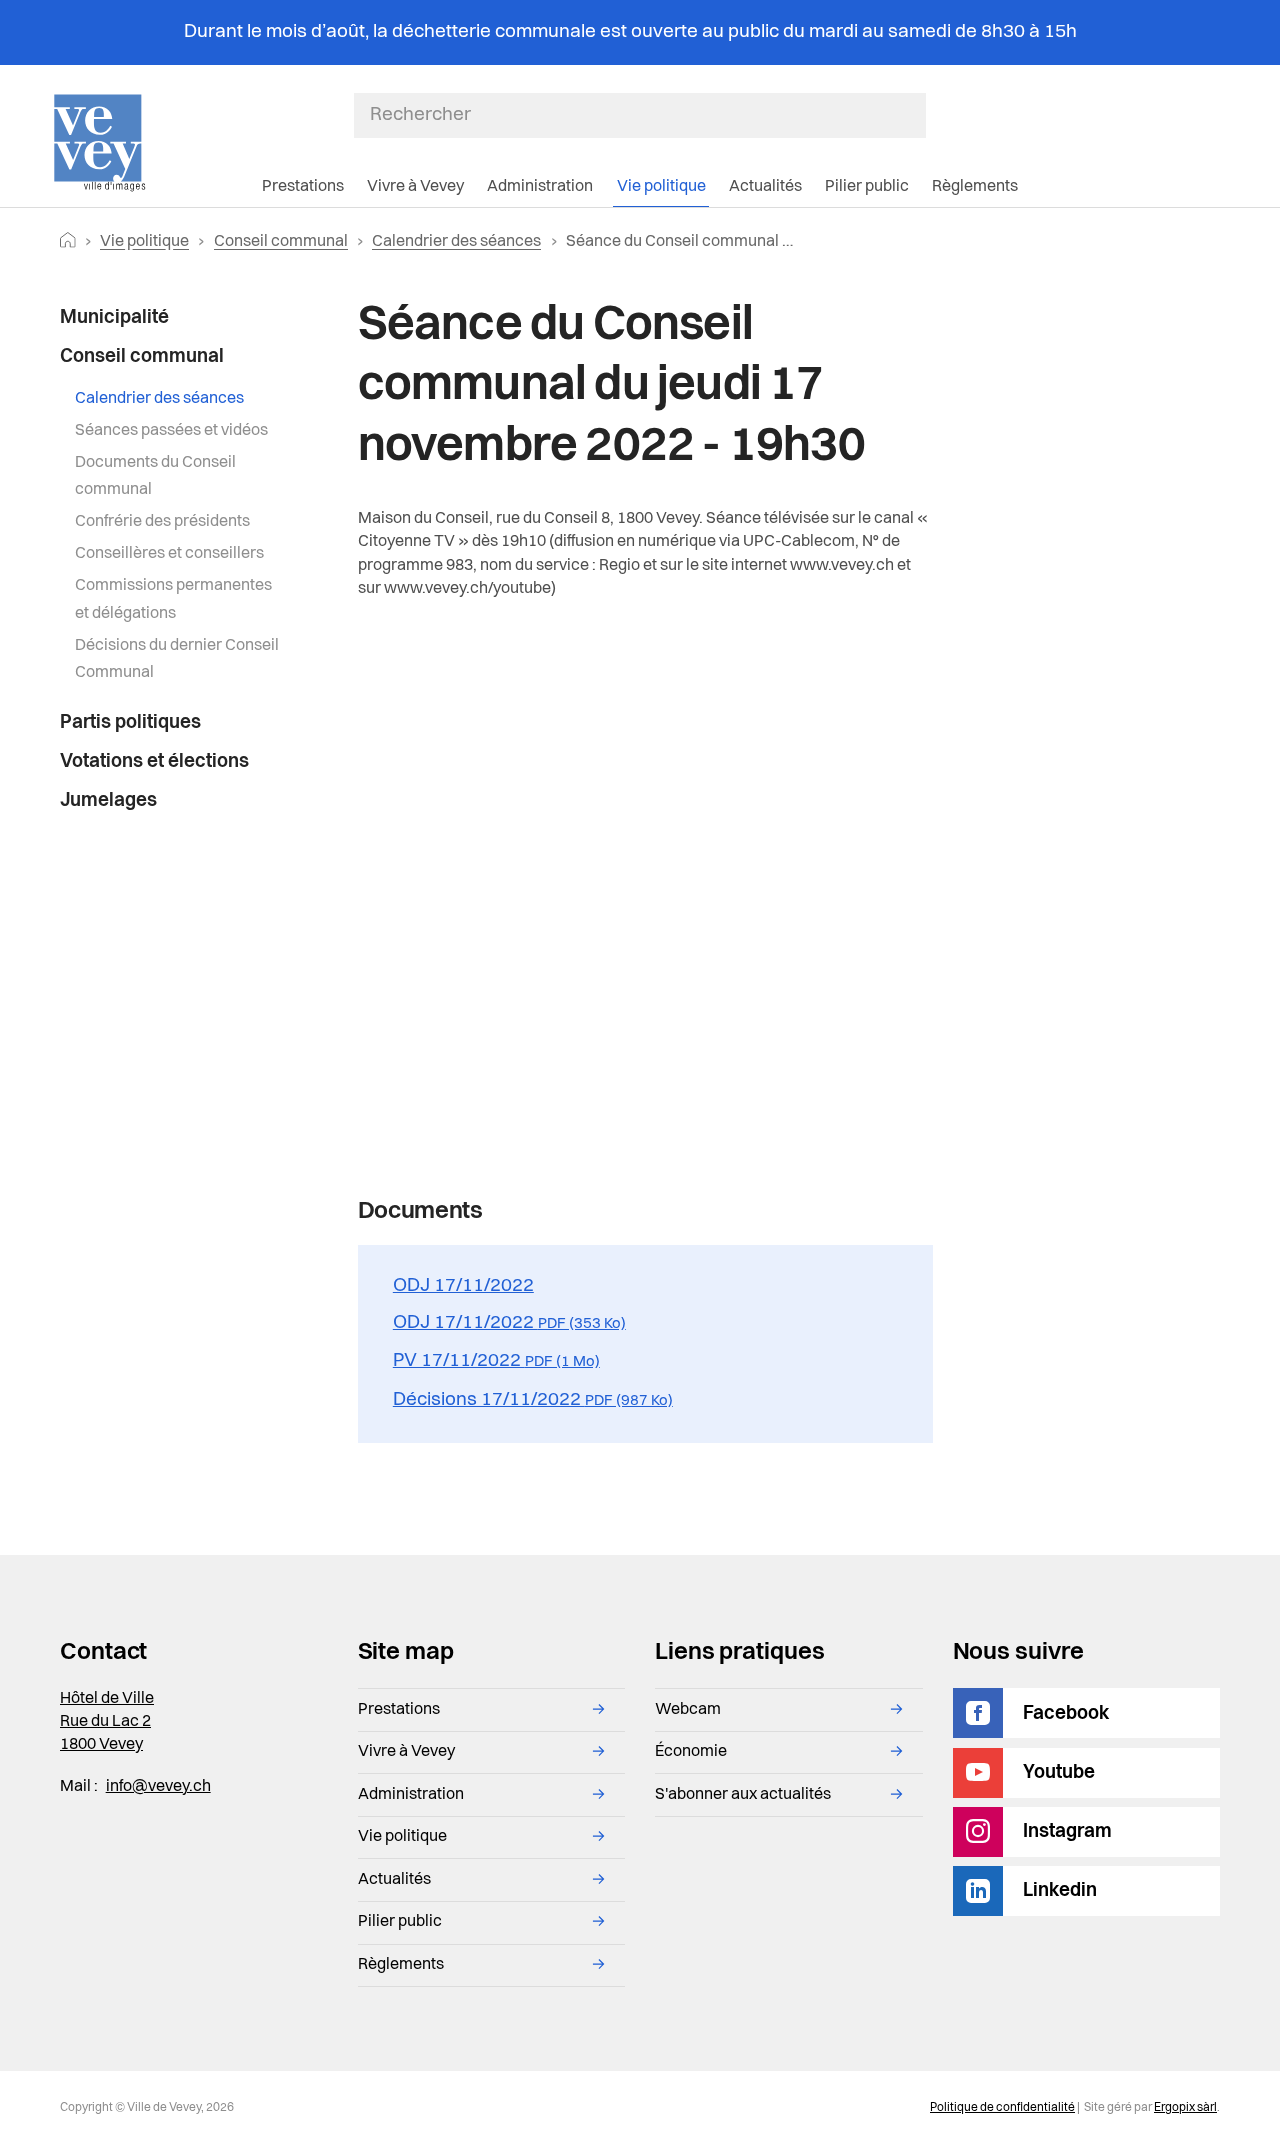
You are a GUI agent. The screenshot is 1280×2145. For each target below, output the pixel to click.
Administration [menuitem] (540, 187)
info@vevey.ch (158, 1787)
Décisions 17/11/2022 (533, 1400)
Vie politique (144, 242)
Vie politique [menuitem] (661, 187)
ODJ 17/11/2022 (463, 1286)
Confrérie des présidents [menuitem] (162, 522)
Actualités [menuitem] (765, 187)
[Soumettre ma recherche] (916, 115)
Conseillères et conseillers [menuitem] (169, 554)
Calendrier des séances (456, 242)
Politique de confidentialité (1002, 2108)
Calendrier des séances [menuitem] (159, 399)
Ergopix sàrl (1185, 2108)
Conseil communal (281, 242)
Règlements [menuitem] (975, 187)
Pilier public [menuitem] (867, 187)
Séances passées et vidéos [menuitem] (171, 431)
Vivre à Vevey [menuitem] (415, 187)
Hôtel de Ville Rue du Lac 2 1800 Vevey (107, 1722)
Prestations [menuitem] (303, 187)
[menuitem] (171, 318)
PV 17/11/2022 (496, 1361)
